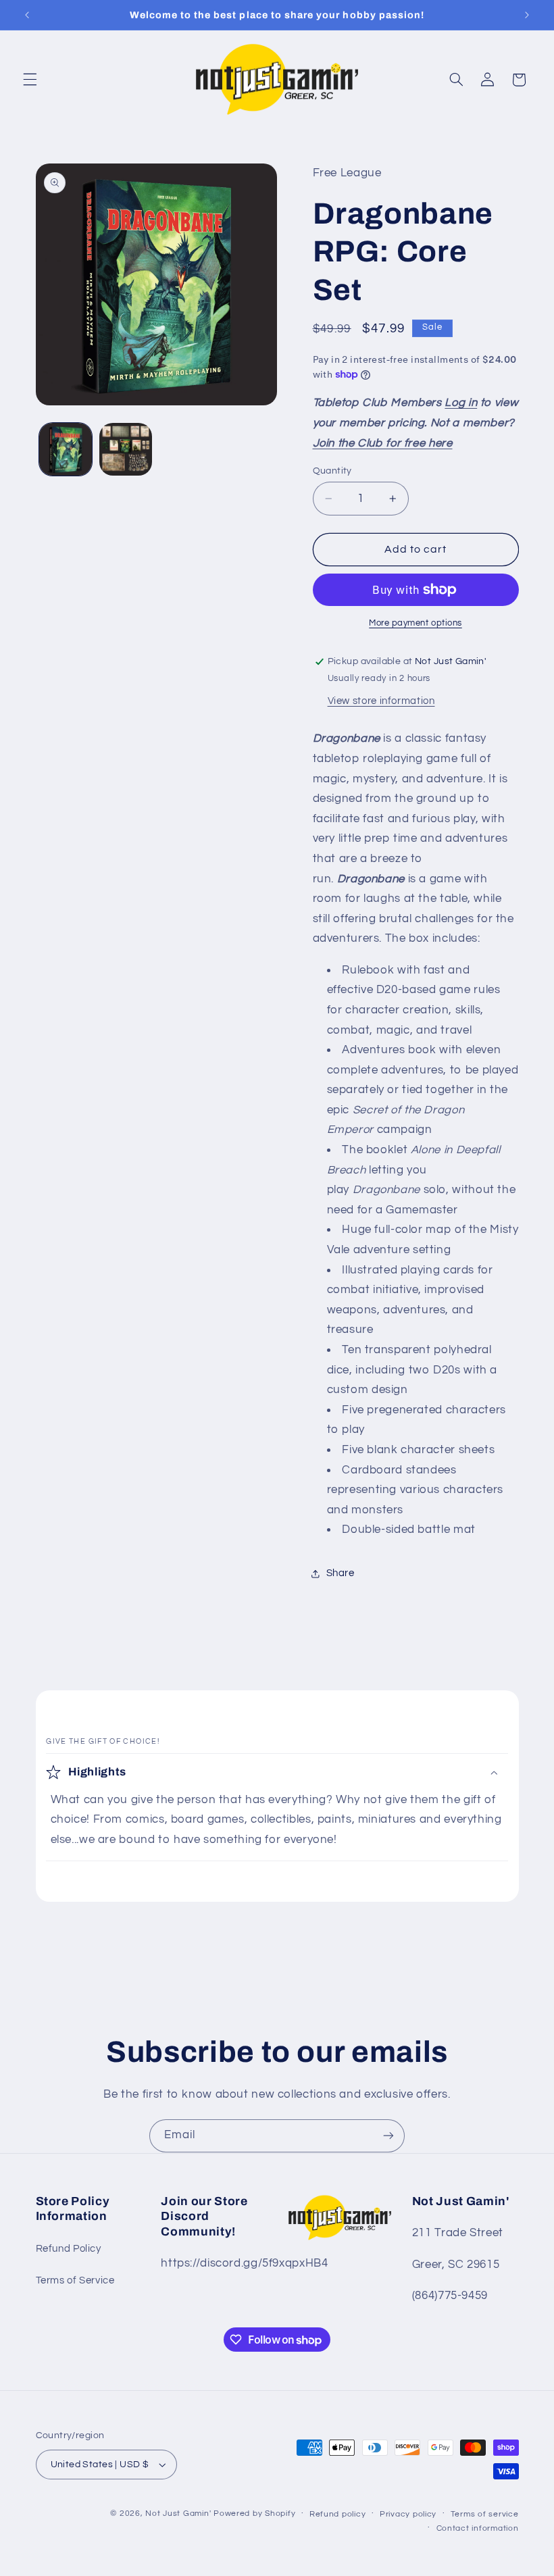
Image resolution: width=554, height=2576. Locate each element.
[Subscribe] (388, 2136)
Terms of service (485, 2514)
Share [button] (341, 1573)
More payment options (415, 623)
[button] (30, 80)
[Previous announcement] (27, 15)
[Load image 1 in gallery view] (66, 449)
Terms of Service (75, 2280)
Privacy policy (408, 2514)
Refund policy (338, 2514)
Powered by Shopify (254, 2514)
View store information (381, 701)
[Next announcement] (527, 15)
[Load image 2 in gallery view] (126, 449)
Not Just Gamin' (178, 2514)
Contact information (478, 2528)
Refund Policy (69, 2249)
